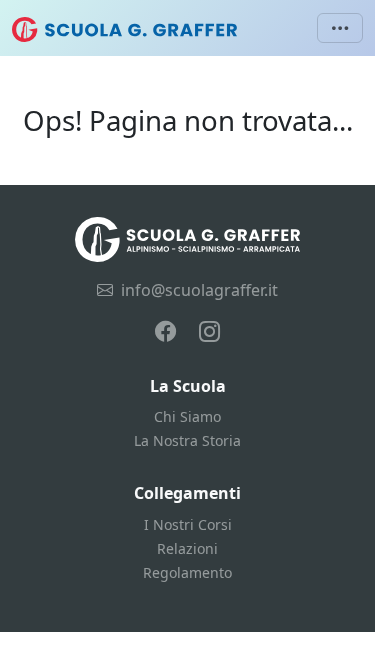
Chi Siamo (187, 416)
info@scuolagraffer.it (199, 290)
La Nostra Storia (187, 440)
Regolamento (187, 572)
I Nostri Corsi (188, 524)
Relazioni (187, 548)
